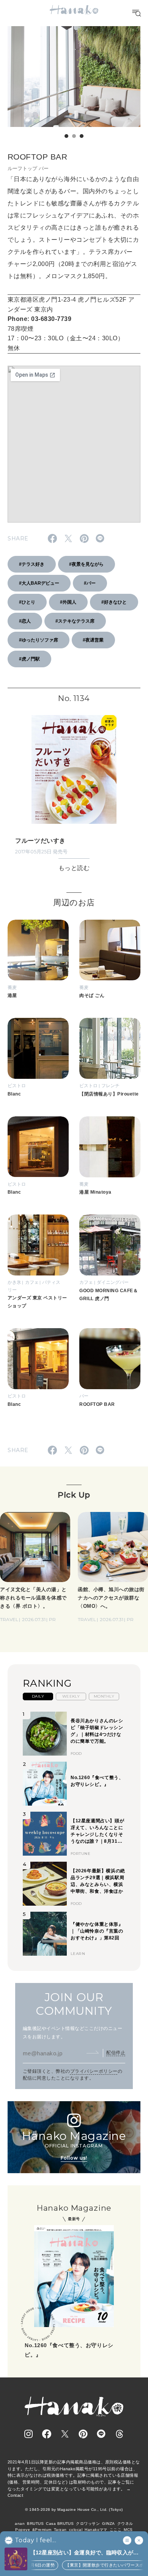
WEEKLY (71, 1696)
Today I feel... (35, 2540)
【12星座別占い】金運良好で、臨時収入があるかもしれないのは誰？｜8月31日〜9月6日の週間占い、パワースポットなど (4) (86, 2553)
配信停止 (116, 2053)
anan (20, 2524)
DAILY (38, 1696)
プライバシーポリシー (94, 2071)
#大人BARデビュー (39, 583)
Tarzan (60, 2530)
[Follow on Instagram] (28, 2434)
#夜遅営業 (93, 640)
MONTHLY (104, 1696)
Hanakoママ (96, 2530)
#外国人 (68, 602)
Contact (15, 2495)
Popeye (23, 2530)
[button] (66, 136)
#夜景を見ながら (86, 564)
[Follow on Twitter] (65, 2434)
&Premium (42, 2530)
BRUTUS (35, 2524)
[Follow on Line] (101, 2434)
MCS (128, 2530)
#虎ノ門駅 (29, 659)
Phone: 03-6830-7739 (39, 319)
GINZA (108, 2524)
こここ (116, 2530)
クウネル (125, 2524)
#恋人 (25, 621)
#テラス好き (32, 564)
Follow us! (74, 2158)
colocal (76, 2530)
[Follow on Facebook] (47, 2434)
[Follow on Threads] (120, 2434)
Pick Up (74, 1495)
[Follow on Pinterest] (83, 2434)
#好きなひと (114, 602)
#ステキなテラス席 (75, 621)
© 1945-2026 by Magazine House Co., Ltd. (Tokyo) (74, 2509)
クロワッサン (88, 2524)
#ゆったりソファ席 (39, 640)
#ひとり (27, 602)
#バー (90, 583)
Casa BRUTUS (60, 2524)
